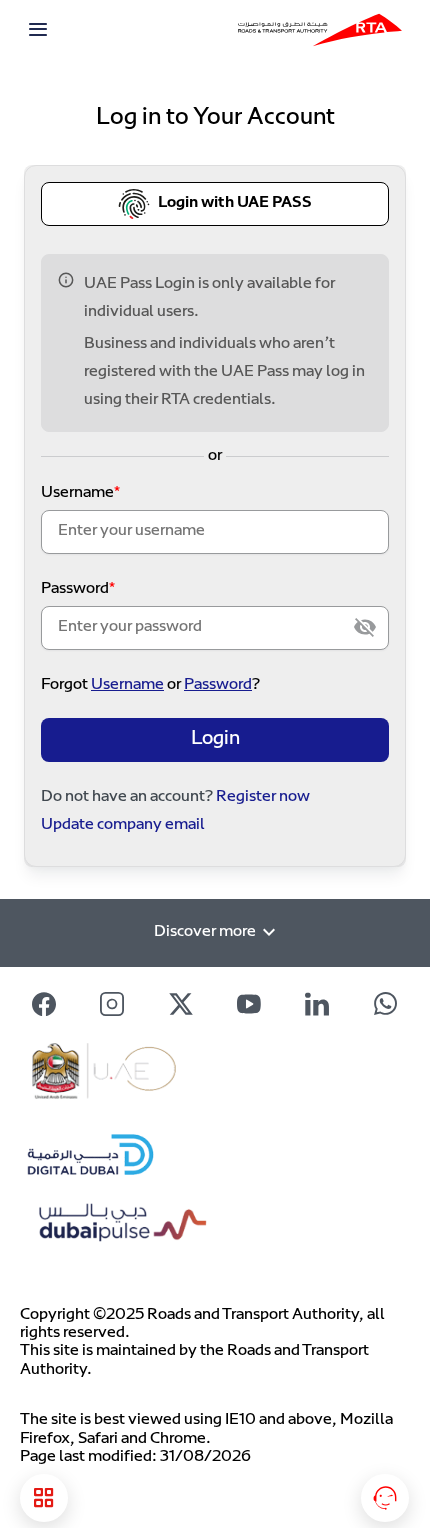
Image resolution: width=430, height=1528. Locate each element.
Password (75, 589)
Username (77, 493)
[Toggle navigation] (38, 30)
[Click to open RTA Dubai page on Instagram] (112, 1004)
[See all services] (44, 1498)
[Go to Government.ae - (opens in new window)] (157, 1076)
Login (215, 739)
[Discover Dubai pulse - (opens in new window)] (135, 1229)
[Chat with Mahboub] (385, 1498)
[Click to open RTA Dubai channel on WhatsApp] (386, 1004)
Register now (263, 797)
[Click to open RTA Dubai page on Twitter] (181, 1004)
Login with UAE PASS (235, 203)
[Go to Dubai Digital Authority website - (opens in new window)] (128, 1153)
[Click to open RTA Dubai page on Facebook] (44, 1004)
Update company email (123, 825)
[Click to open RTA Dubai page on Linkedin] (317, 1004)
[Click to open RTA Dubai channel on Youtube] (249, 1004)
